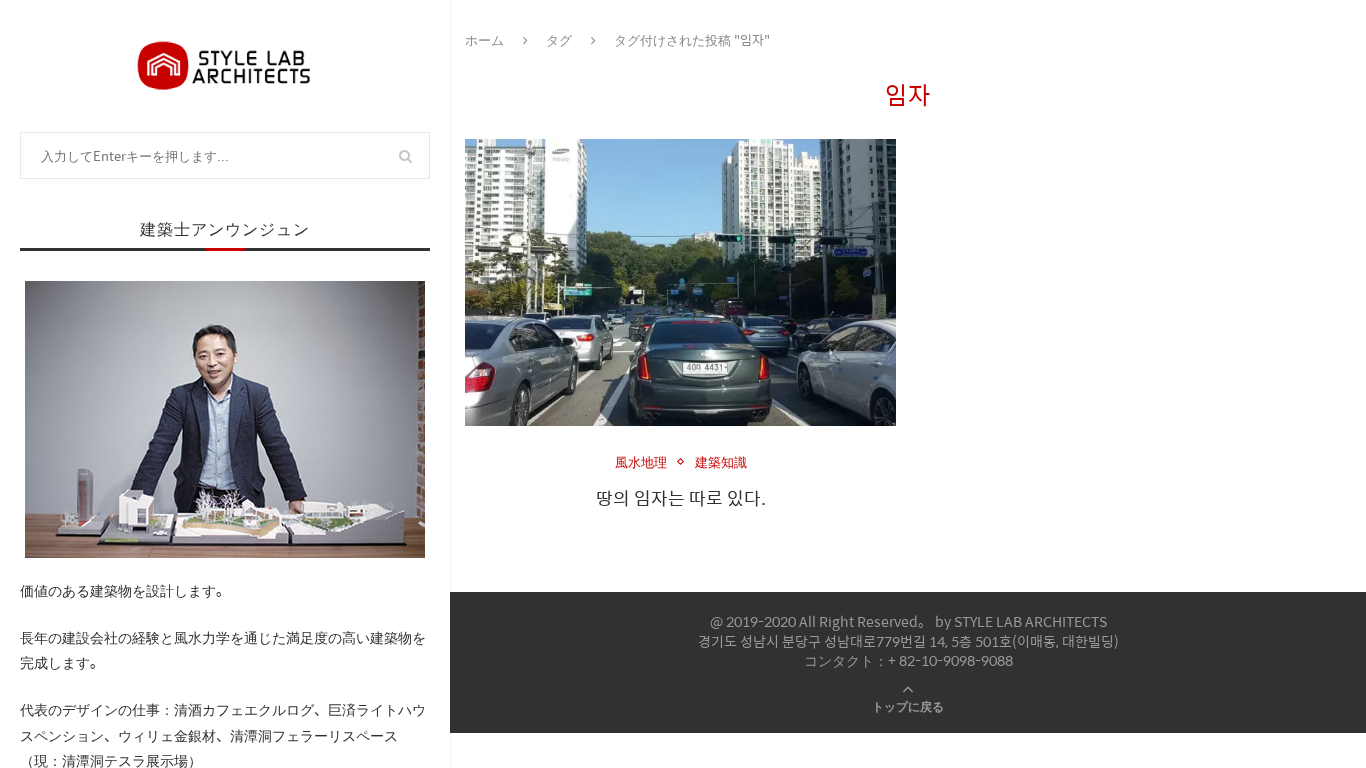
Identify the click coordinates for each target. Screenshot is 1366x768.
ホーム (484, 39)
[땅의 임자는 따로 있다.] (680, 283)
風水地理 (641, 462)
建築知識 (721, 462)
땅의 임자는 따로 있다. (681, 497)
